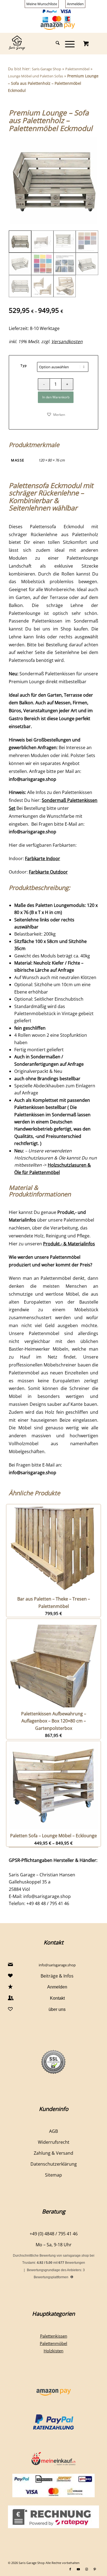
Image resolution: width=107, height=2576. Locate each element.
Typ (24, 365)
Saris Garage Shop (47, 69)
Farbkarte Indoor (43, 858)
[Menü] (67, 43)
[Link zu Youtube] (78, 2569)
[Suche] (55, 43)
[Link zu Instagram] (87, 2569)
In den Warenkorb (56, 397)
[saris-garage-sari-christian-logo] (44, 43)
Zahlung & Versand (54, 2153)
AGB (54, 2131)
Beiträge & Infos (57, 1976)
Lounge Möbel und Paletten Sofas (36, 76)
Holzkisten (54, 2351)
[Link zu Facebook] (70, 2569)
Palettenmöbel (77, 69)
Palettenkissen (54, 2336)
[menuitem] (42, 4)
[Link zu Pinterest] (95, 2569)
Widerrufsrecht (54, 2142)
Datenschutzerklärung (54, 2164)
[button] (56, 414)
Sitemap (54, 2175)
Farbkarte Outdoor (48, 872)
